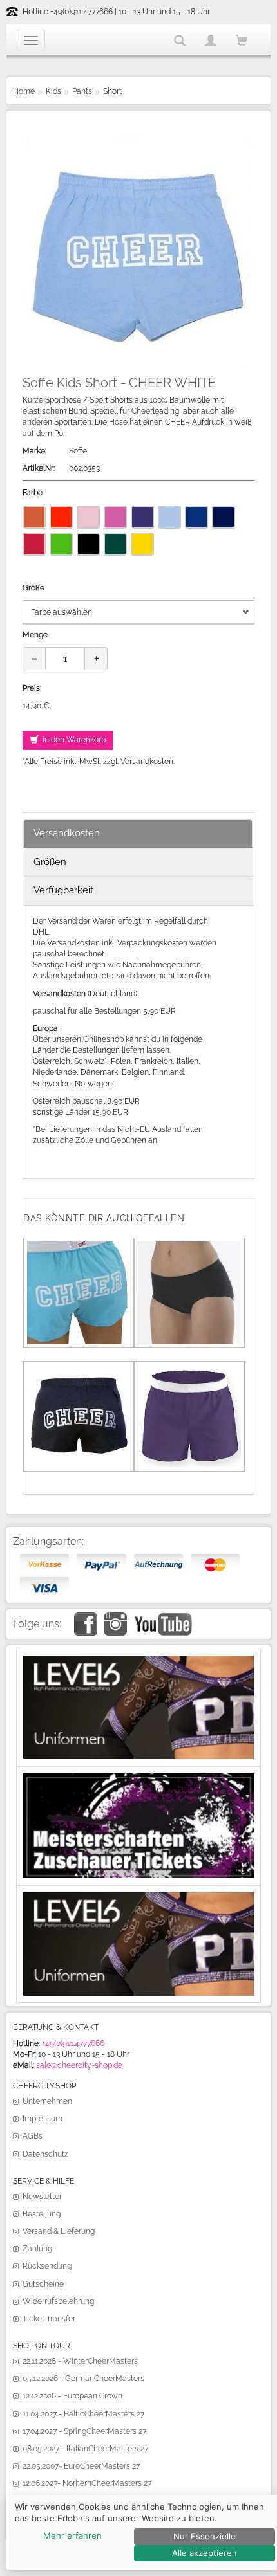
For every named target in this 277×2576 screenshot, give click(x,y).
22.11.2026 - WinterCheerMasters (80, 2361)
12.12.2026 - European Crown (72, 2396)
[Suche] (180, 41)
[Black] (88, 544)
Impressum (43, 2119)
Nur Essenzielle (205, 2536)
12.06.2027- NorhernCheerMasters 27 (87, 2483)
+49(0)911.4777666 (73, 2043)
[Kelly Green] (61, 544)
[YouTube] (163, 1618)
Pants (82, 91)
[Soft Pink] (88, 517)
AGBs (33, 2136)
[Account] (211, 41)
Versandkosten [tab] (67, 833)
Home (24, 91)
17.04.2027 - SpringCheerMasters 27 (84, 2431)
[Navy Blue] (224, 517)
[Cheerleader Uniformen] (138, 1661)
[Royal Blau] (196, 517)
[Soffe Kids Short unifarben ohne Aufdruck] (189, 1370)
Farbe (33, 493)
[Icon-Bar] (31, 41)
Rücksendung (47, 2266)
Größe (33, 588)
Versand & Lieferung (59, 2231)
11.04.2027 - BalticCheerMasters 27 (83, 2414)
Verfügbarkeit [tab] (63, 890)
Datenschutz (45, 2154)
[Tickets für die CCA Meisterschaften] (138, 1778)
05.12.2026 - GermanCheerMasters (83, 2379)
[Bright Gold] (142, 544)
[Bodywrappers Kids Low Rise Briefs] (189, 1247)
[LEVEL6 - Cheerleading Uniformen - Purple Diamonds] (138, 1897)
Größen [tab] (50, 862)
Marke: (34, 451)
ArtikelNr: (39, 468)
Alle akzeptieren (205, 2553)
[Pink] (115, 517)
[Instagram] (115, 1618)
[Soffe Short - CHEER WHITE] (79, 1247)
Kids (53, 91)
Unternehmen (47, 2101)
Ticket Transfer (49, 2319)
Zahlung (37, 2249)
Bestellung (42, 2214)
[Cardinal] (34, 544)
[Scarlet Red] (61, 517)
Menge (35, 635)
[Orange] (34, 517)
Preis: (32, 688)
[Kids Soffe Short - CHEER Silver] (79, 1370)
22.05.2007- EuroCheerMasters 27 (81, 2466)
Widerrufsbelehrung (58, 2301)
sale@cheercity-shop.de (79, 2065)
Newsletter (42, 2197)
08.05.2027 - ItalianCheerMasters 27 (85, 2449)
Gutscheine (43, 2284)
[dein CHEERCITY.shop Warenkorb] (242, 41)
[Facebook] (86, 1618)
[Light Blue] (169, 517)
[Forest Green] (115, 544)
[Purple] (142, 517)
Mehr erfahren (72, 2535)
